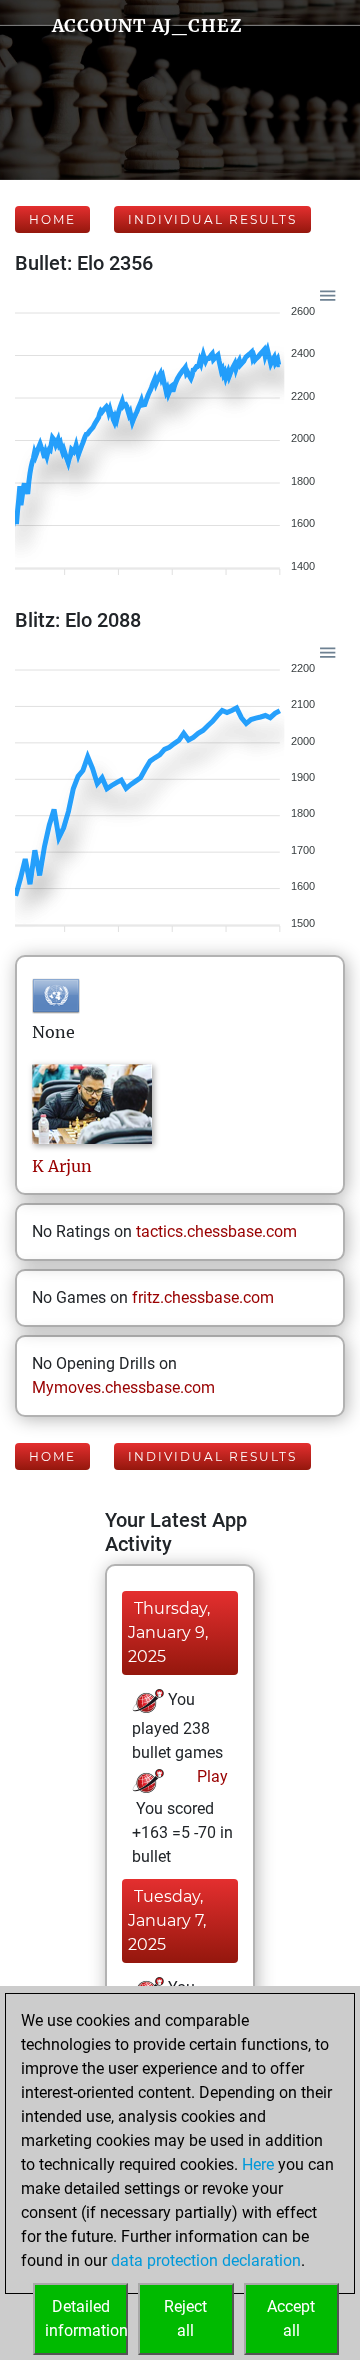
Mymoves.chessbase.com (123, 1387)
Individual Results (212, 219)
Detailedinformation (86, 2318)
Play (210, 1776)
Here (258, 2164)
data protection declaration (206, 2260)
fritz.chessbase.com (203, 1297)
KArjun (62, 1166)
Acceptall (291, 2318)
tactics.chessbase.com (216, 1231)
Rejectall (185, 2318)
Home (52, 219)
